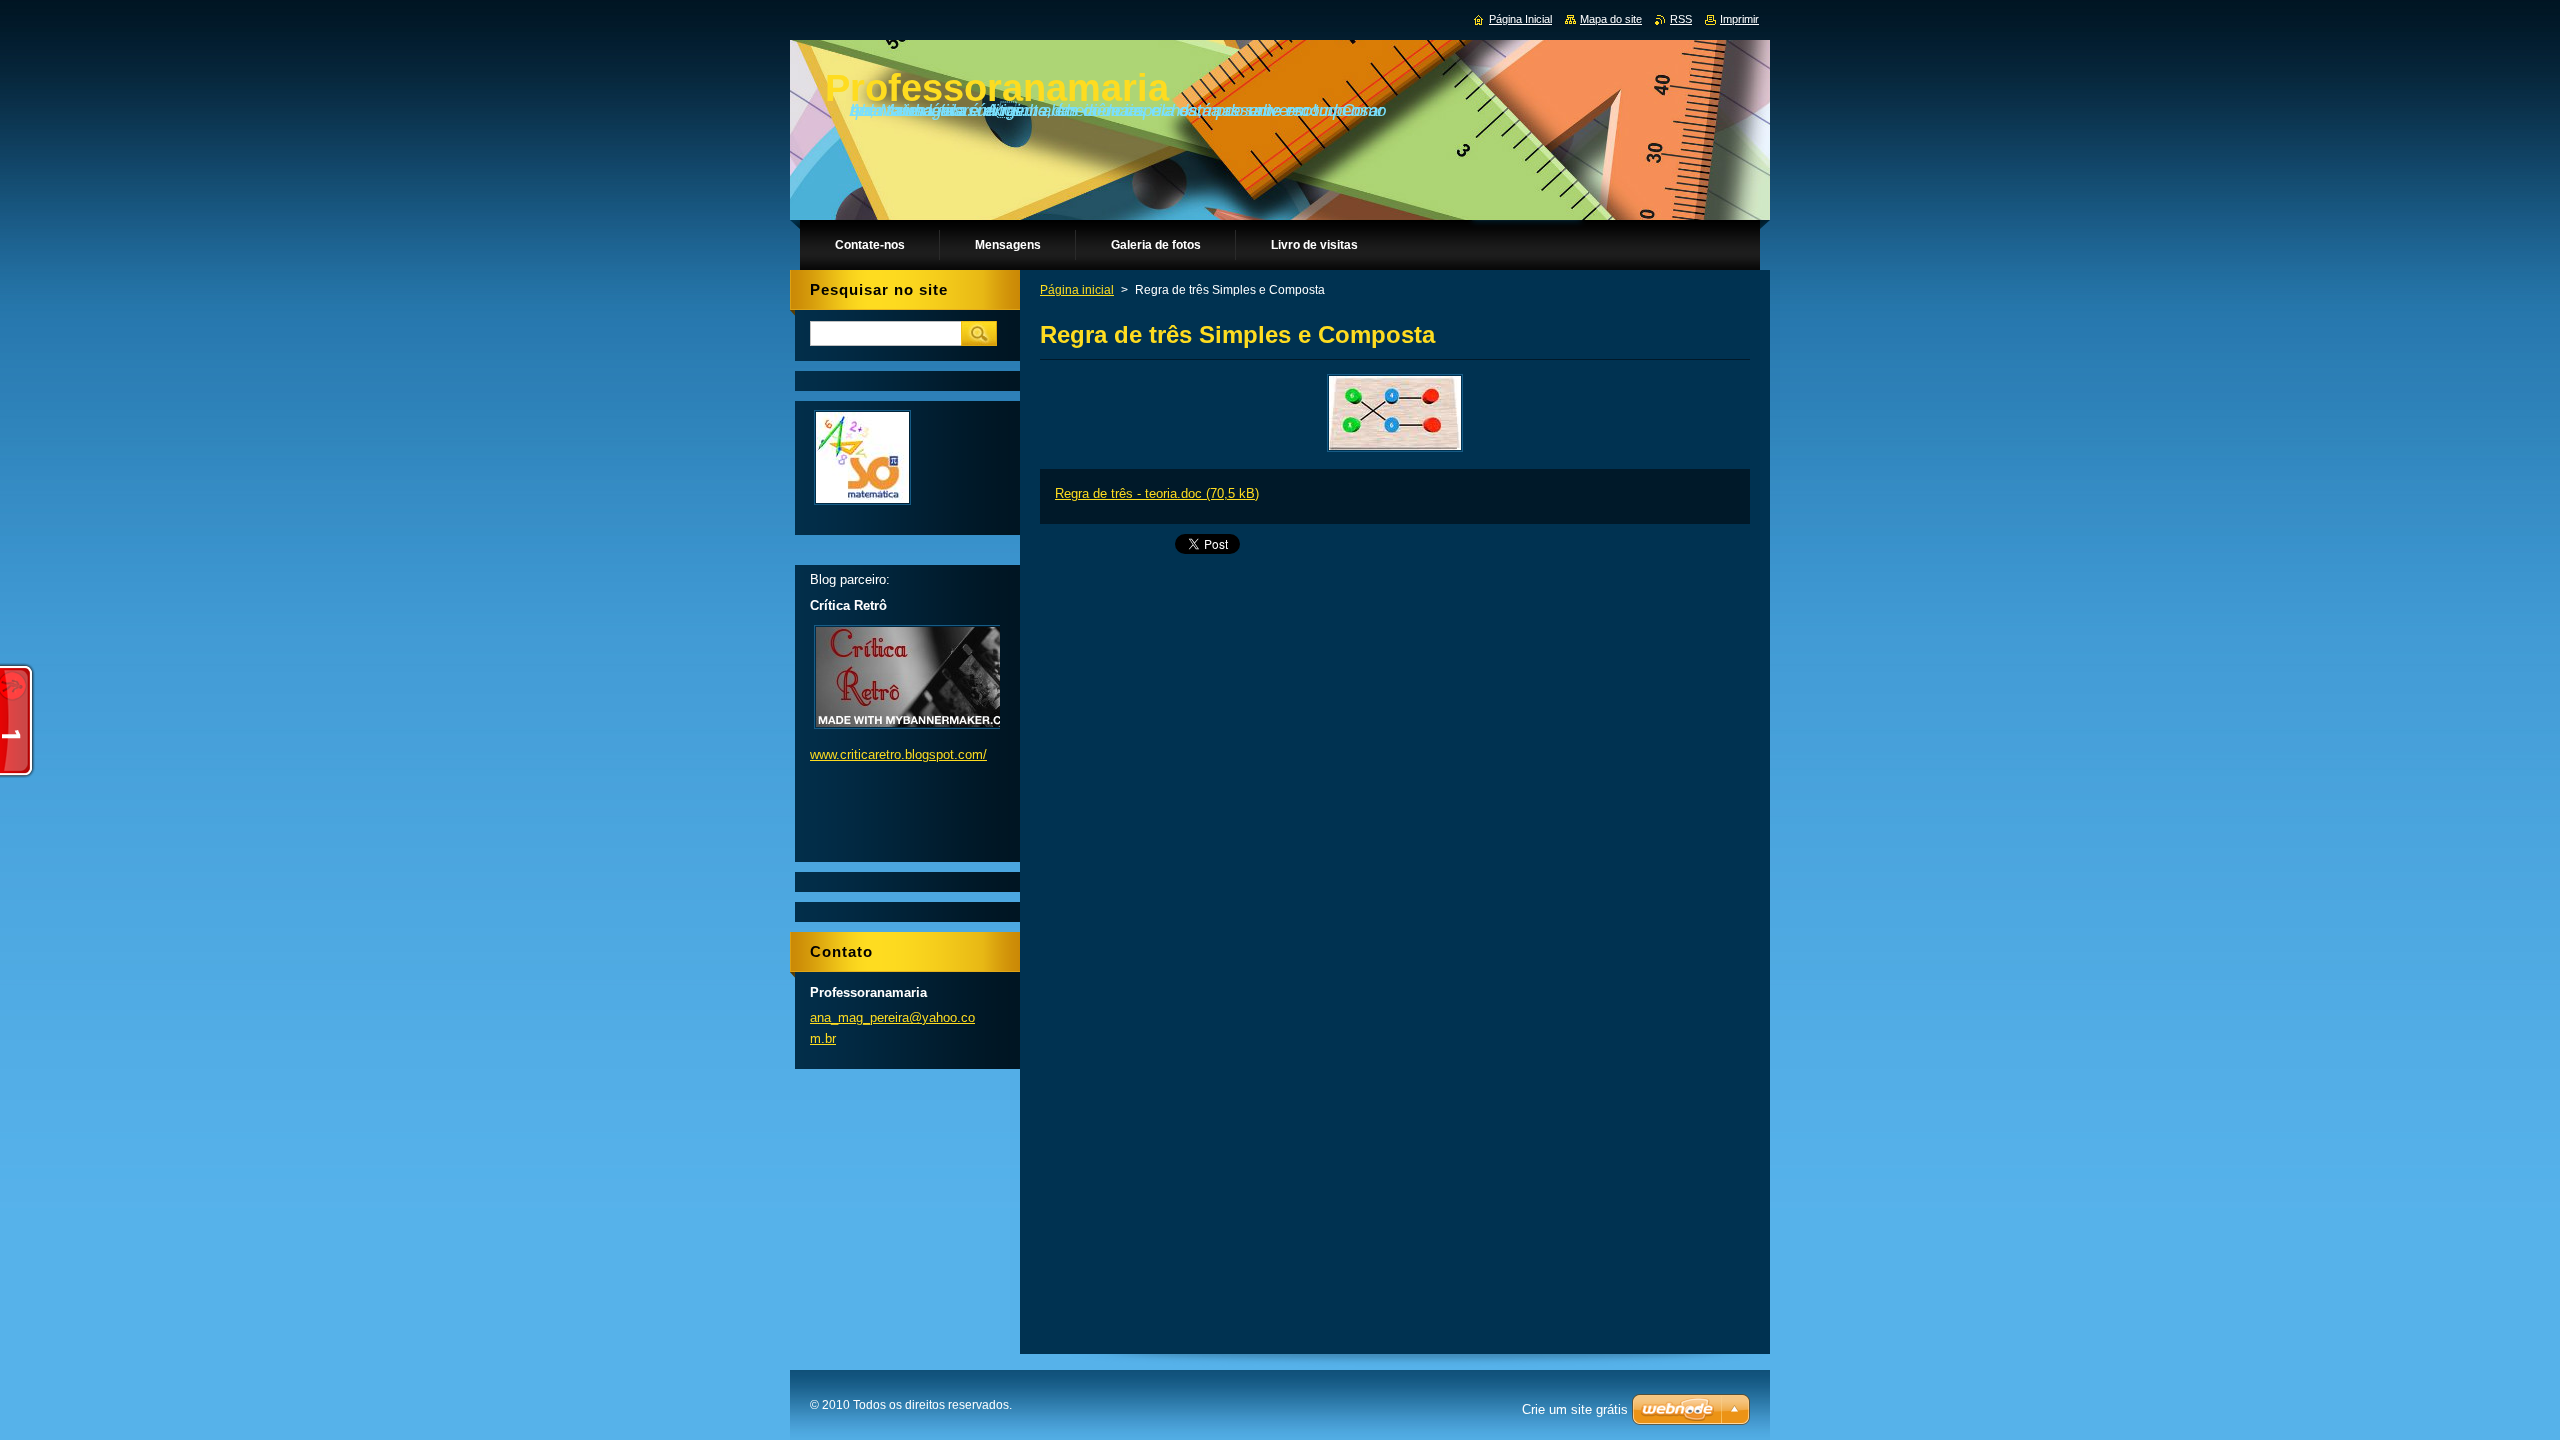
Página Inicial (1520, 19)
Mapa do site (1611, 19)
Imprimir (1739, 19)
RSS (1681, 19)
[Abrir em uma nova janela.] (1395, 451)
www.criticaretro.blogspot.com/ (898, 754)
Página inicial (1077, 290)
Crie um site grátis (1575, 1409)
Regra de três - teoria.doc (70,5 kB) (1157, 493)
